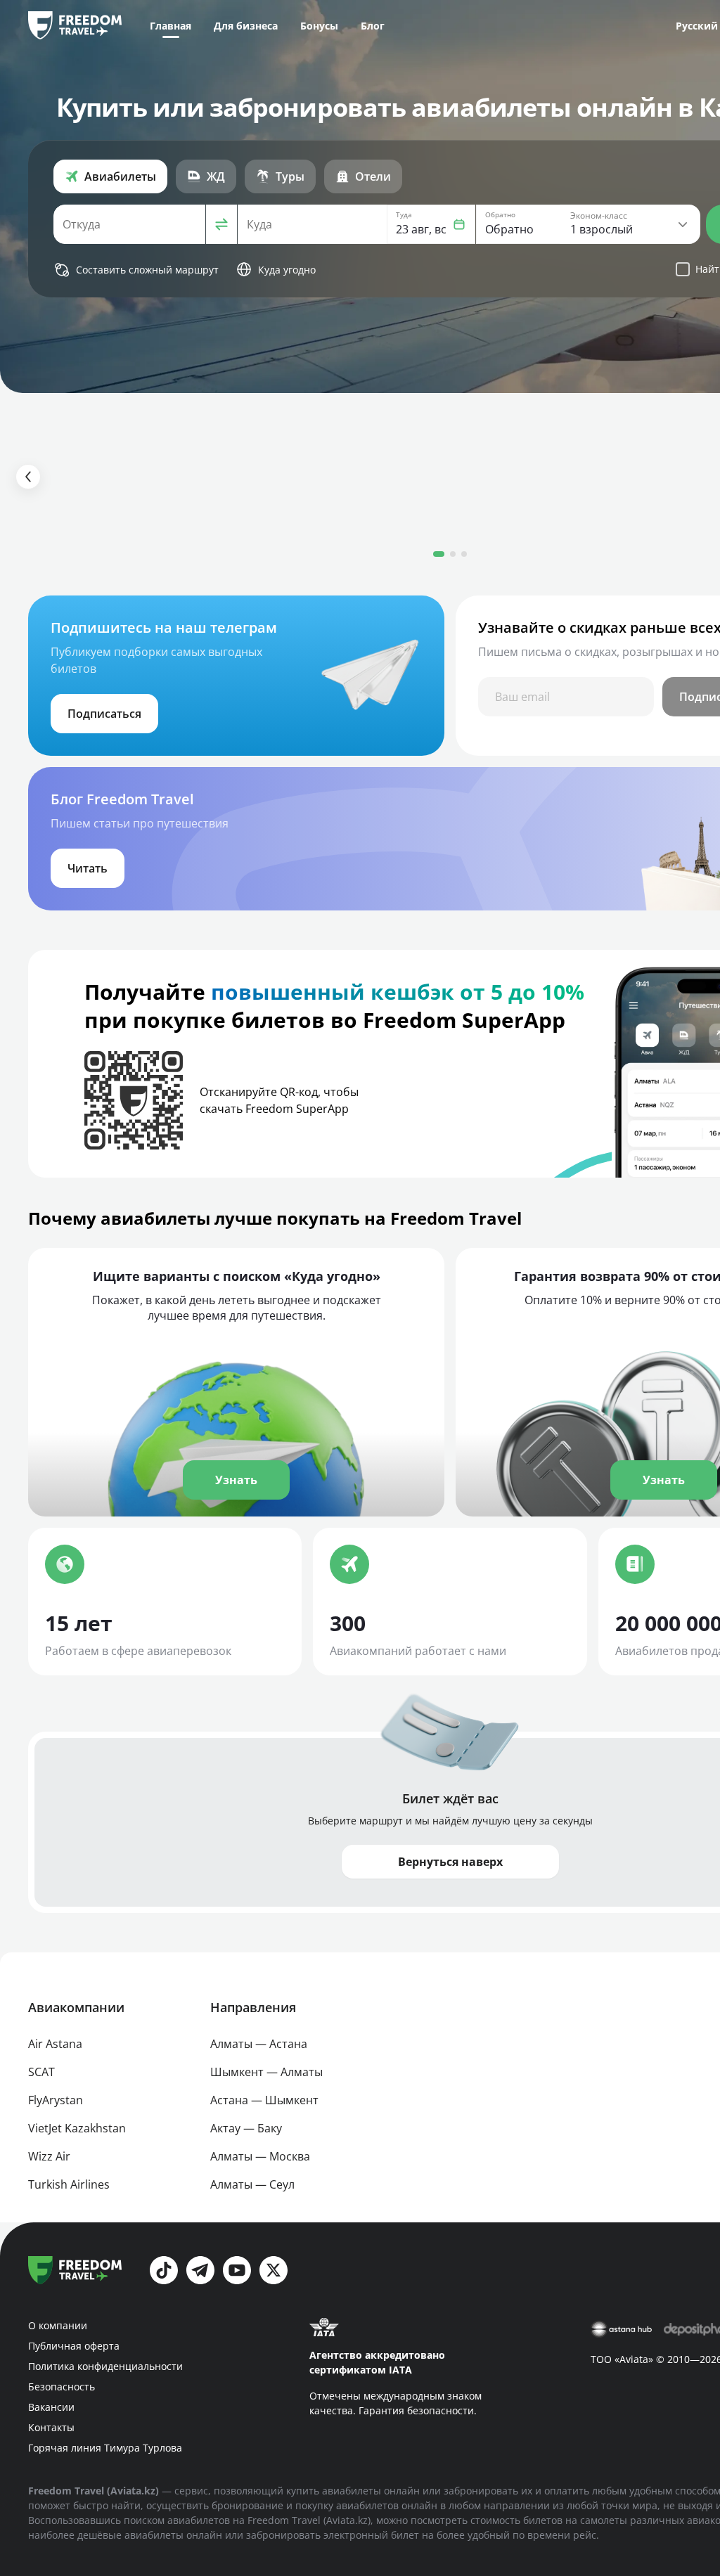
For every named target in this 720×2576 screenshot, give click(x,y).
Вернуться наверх (450, 1862)
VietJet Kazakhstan (77, 2128)
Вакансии (51, 2407)
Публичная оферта (74, 2346)
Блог (373, 26)
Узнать (236, 1480)
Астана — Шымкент (264, 2100)
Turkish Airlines (69, 2184)
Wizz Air (49, 2156)
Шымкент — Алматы (266, 2072)
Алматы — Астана (259, 2044)
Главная (171, 26)
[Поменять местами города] (221, 224)
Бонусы (319, 26)
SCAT (41, 2072)
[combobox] (129, 224)
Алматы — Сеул (252, 2184)
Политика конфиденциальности (105, 2366)
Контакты (51, 2427)
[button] (431, 224)
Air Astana (55, 2044)
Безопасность (62, 2387)
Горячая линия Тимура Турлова (105, 2448)
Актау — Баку (246, 2128)
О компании (58, 2325)
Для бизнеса (246, 26)
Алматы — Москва (260, 2156)
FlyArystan (56, 2100)
